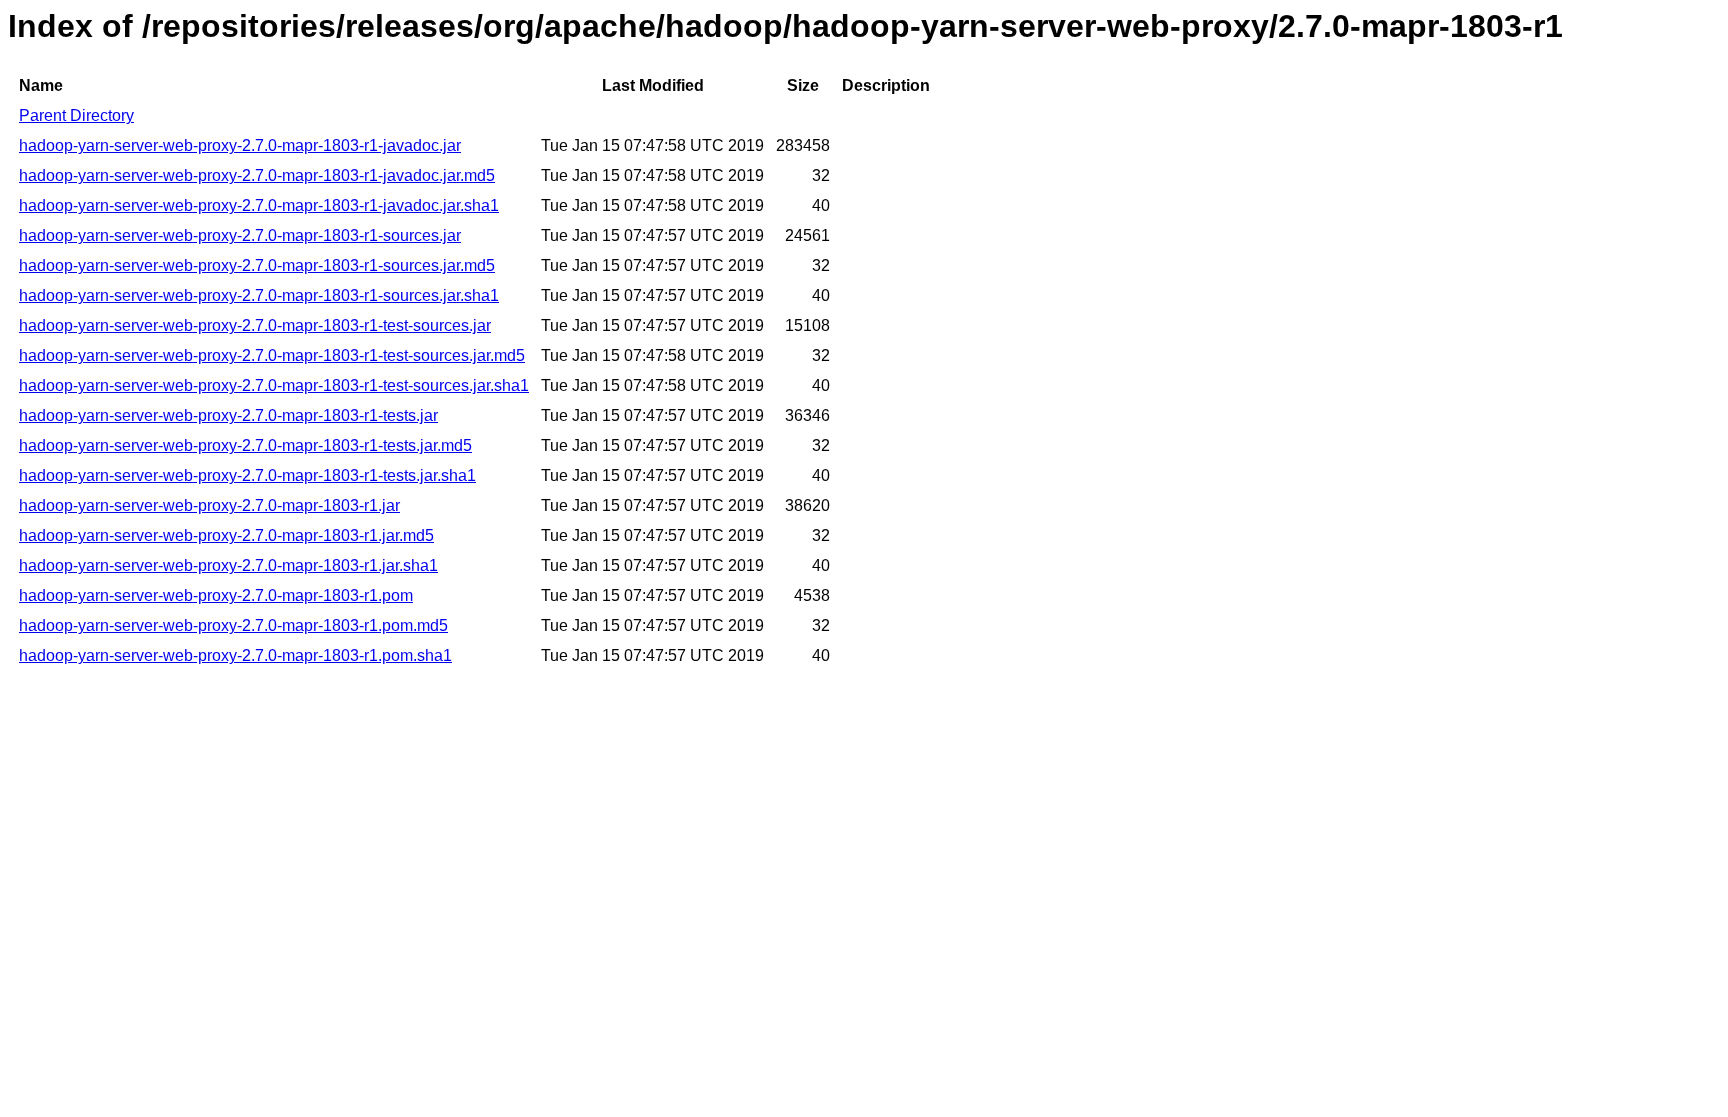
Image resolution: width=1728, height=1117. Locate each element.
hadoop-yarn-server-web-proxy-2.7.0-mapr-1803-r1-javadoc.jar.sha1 (259, 205)
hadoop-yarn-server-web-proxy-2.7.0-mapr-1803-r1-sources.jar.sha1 (259, 295)
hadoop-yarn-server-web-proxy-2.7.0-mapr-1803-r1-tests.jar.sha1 (247, 475)
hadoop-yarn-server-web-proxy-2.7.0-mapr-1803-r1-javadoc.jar (240, 145)
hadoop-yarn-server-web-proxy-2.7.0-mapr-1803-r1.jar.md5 (226, 535)
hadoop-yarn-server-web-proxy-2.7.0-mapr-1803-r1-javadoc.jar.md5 (257, 175)
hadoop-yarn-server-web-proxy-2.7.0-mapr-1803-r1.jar (209, 505)
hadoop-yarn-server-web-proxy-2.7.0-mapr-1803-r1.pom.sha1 (235, 655)
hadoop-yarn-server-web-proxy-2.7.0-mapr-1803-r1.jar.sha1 (228, 565)
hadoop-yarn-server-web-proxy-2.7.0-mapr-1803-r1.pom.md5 (233, 625)
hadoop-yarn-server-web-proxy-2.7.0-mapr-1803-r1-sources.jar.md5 (257, 265)
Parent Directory (76, 115)
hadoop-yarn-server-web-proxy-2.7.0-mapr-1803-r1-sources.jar (240, 235)
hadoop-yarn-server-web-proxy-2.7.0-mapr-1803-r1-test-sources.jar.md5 (272, 355)
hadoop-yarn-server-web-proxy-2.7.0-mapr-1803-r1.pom (216, 595)
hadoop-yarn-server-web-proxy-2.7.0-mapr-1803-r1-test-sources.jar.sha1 (274, 385)
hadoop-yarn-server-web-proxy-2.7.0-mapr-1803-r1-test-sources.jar (255, 325)
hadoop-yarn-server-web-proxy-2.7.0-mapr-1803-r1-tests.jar (228, 415)
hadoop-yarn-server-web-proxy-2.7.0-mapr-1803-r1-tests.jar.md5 (245, 445)
